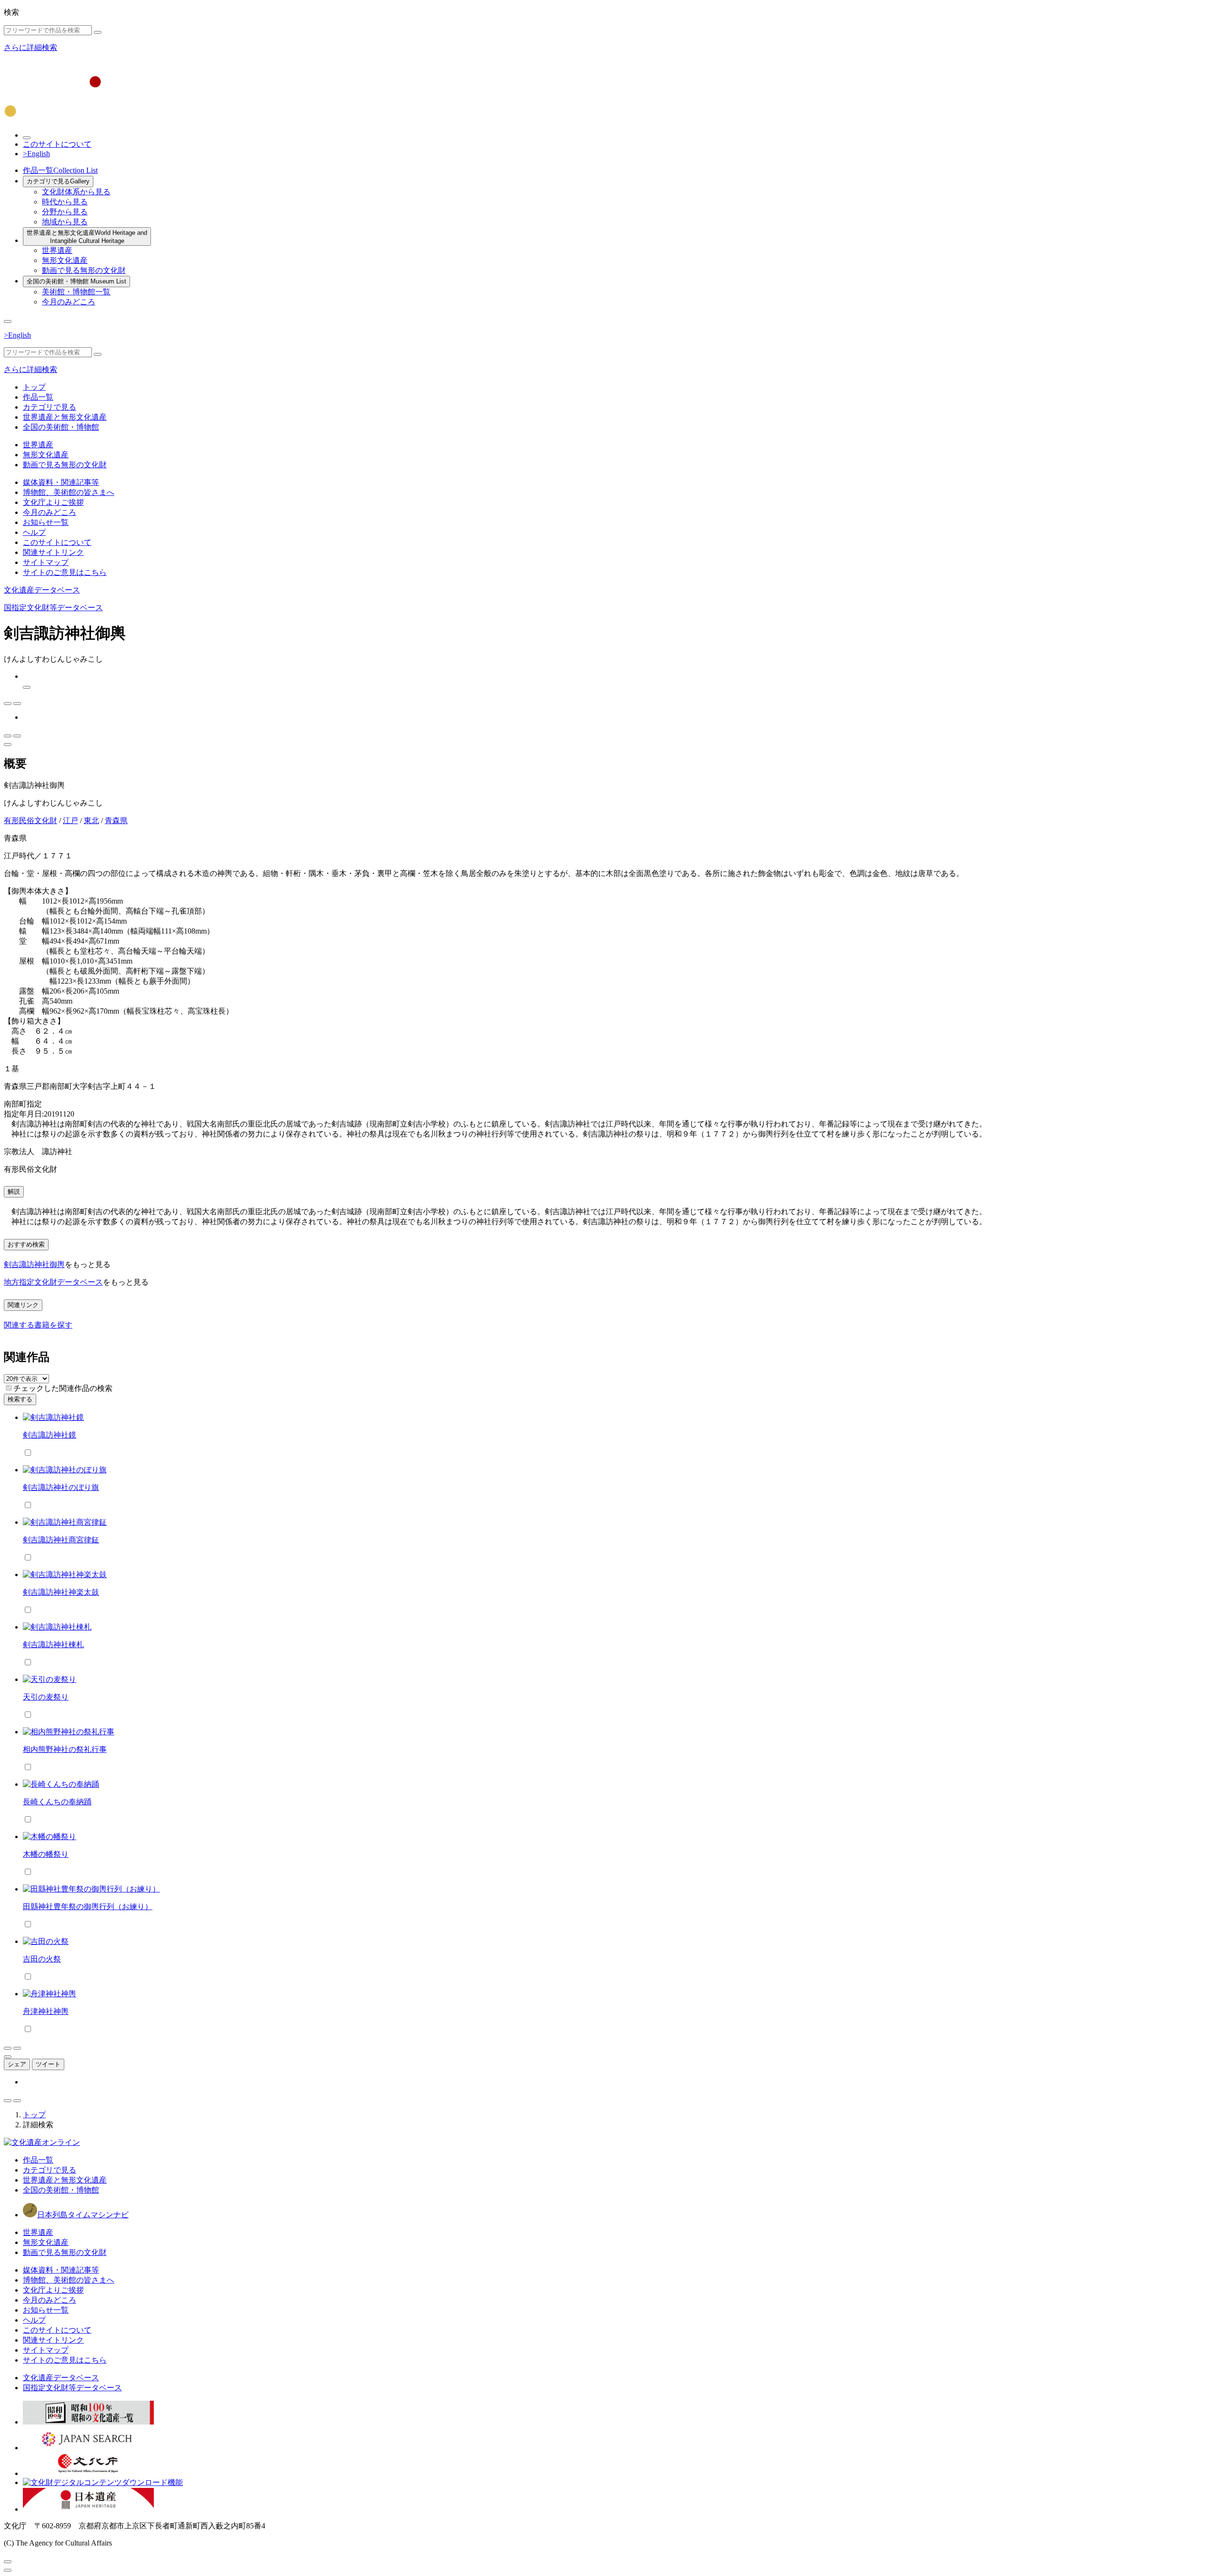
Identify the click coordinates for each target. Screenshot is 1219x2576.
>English (36, 154)
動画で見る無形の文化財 (84, 270)
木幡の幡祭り (46, 1854)
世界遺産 (57, 250)
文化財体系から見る (76, 192)
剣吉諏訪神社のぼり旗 (61, 1487)
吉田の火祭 (42, 1959)
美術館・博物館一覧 (76, 292)
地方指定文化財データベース (53, 1282)
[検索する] (98, 32)
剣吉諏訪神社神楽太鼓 (61, 1592)
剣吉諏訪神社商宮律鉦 (61, 1540)
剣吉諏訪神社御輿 (34, 1264)
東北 (91, 820)
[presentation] (9, 1388)
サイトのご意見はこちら (65, 572)
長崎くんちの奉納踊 (57, 1802)
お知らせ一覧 (46, 522)
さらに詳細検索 (30, 47)
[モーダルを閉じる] (8, 2562)
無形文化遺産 (65, 260)
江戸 (70, 820)
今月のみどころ (69, 302)
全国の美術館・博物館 (76, 281)
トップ (34, 387)
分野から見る (65, 212)
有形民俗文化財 (30, 820)
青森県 (116, 820)
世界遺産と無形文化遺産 (87, 237)
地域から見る (65, 222)
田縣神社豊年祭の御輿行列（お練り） (88, 1907)
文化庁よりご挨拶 (53, 502)
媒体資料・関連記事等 (61, 482)
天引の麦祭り (46, 1697)
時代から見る (65, 202)
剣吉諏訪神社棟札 (53, 1645)
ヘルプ (34, 532)
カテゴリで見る (58, 181)
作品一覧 (60, 170)
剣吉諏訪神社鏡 (50, 1435)
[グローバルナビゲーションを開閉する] (8, 322)
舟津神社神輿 (46, 2011)
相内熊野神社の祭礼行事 (65, 1749)
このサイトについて (57, 144)
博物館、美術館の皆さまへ (69, 492)
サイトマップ (46, 562)
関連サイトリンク (53, 552)
